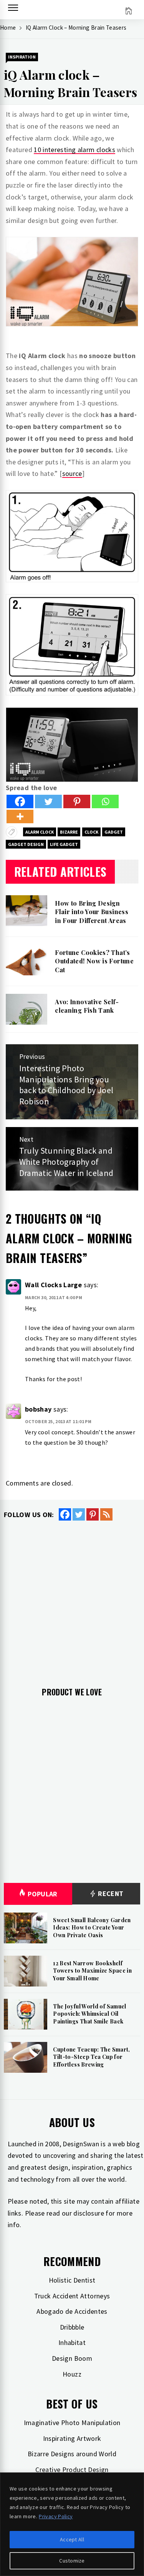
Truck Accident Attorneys (72, 2296)
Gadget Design (26, 844)
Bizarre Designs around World (72, 2454)
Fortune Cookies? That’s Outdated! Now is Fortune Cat (94, 961)
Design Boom (72, 2358)
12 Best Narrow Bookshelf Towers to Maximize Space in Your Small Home (92, 1971)
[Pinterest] (77, 801)
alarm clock (40, 832)
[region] (72, 2524)
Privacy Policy (56, 2516)
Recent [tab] (110, 1893)
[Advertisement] (72, 1598)
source (72, 473)
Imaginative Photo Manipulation (72, 2423)
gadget (114, 832)
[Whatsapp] (105, 801)
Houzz (72, 2374)
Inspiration (22, 57)
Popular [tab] (43, 1894)
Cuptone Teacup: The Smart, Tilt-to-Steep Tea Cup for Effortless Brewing (91, 2057)
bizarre (69, 832)
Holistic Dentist (72, 2280)
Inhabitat (72, 2342)
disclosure (89, 2213)
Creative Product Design (72, 2470)
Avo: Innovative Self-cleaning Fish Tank (87, 1006)
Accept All (72, 2539)
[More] (20, 817)
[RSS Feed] (106, 1514)
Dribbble (72, 2327)
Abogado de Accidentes (72, 2311)
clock (91, 832)
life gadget (64, 844)
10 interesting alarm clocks (74, 150)
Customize (72, 2561)
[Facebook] (20, 801)
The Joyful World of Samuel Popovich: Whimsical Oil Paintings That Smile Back (89, 2014)
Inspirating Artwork (72, 2438)
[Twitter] (48, 801)
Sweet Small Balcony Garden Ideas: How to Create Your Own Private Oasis (92, 1928)
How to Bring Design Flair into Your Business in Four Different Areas (92, 912)
